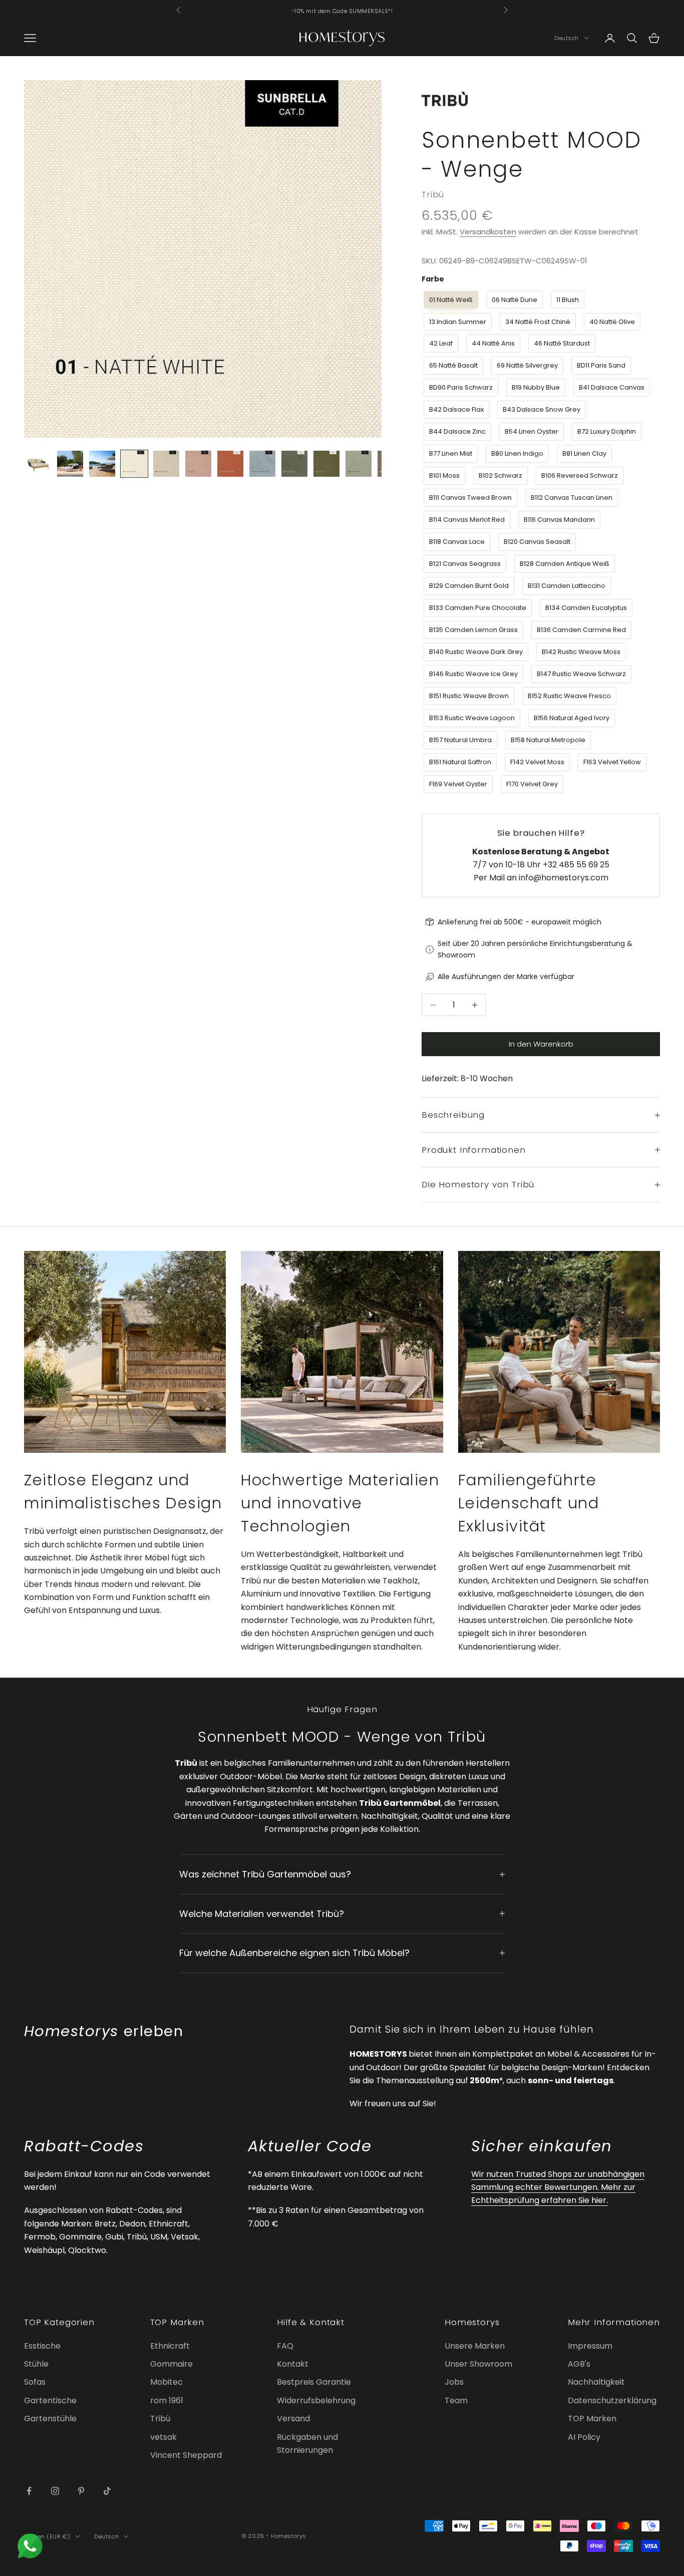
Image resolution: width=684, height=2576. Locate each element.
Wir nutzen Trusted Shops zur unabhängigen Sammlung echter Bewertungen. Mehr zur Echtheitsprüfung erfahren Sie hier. (558, 2187)
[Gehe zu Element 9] (294, 464)
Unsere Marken (475, 2346)
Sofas (35, 2382)
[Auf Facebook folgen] (29, 2491)
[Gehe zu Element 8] (262, 464)
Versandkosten (488, 232)
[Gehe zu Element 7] (230, 464)
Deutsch (567, 38)
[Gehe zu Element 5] (166, 464)
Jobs (454, 2382)
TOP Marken (592, 2419)
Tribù (433, 194)
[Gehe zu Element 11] (359, 464)
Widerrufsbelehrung (316, 2400)
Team (456, 2400)
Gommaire (172, 2364)
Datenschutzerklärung (612, 2400)
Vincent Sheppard (186, 2455)
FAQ (285, 2346)
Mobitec (166, 2382)
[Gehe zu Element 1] (38, 464)
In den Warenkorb (541, 1044)
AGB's (579, 2364)
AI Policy (584, 2437)
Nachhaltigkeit (596, 2382)
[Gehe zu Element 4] (134, 464)
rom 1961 (167, 2400)
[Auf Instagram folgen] (55, 2491)
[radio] (450, 300)
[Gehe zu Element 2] (70, 464)
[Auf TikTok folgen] (107, 2491)
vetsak (163, 2437)
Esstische (42, 2346)
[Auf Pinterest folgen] (81, 2491)
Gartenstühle (50, 2419)
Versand (293, 2419)
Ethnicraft (170, 2346)
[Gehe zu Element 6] (198, 464)
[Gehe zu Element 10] (326, 464)
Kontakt (293, 2364)
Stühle (36, 2364)
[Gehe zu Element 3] (102, 464)
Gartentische (50, 2400)
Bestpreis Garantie (314, 2382)
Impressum (590, 2346)
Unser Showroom (478, 2364)
